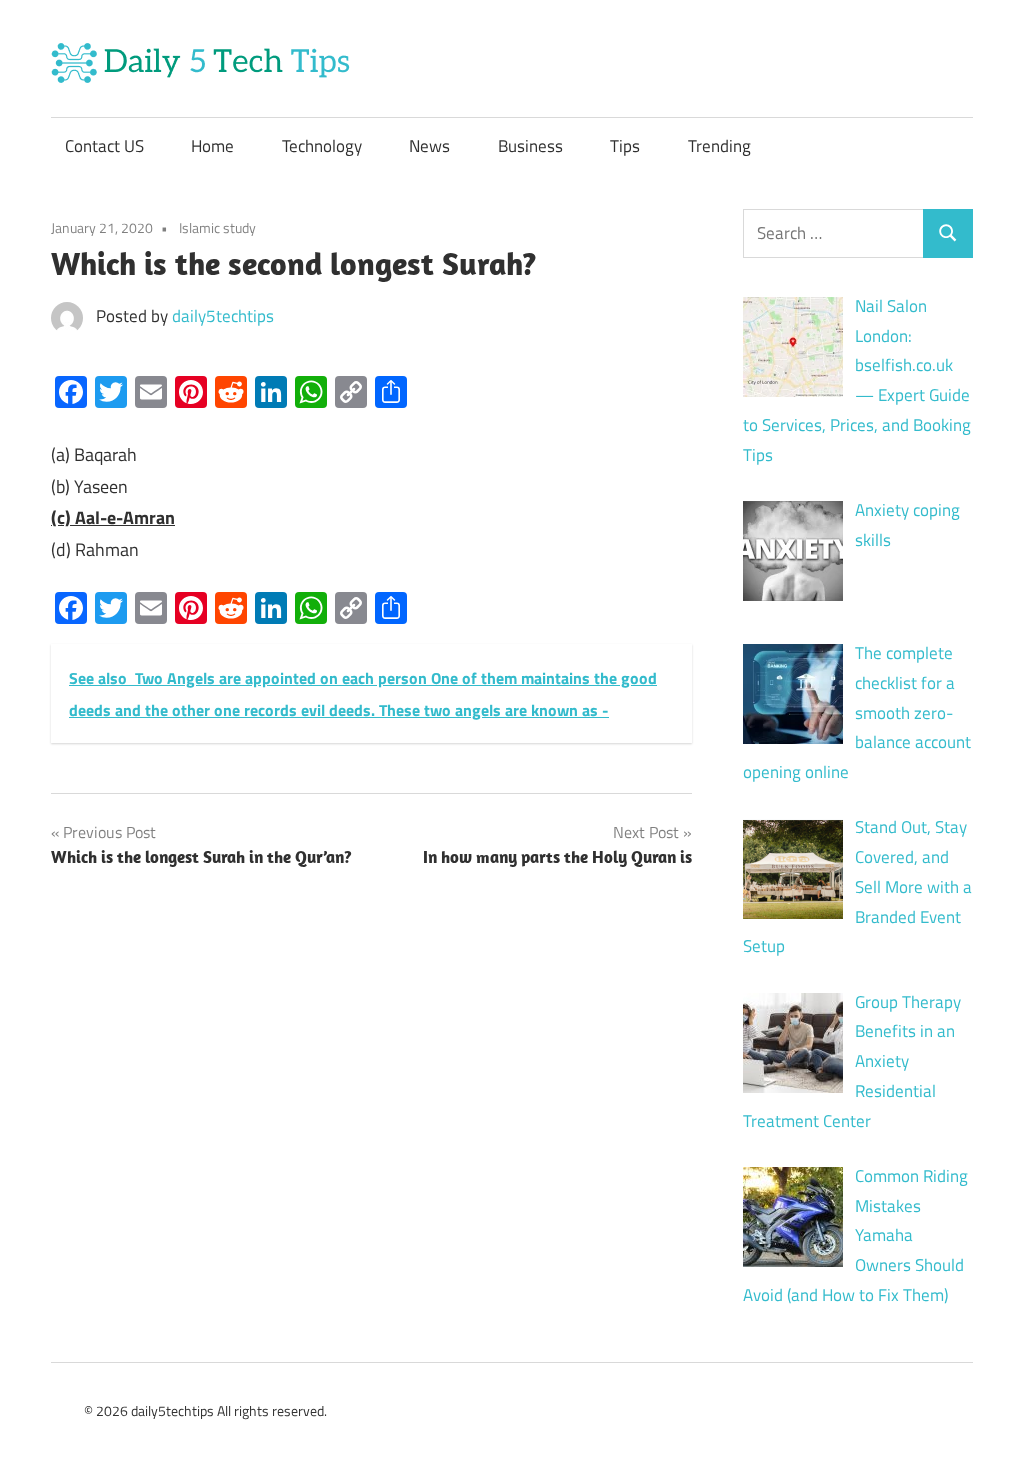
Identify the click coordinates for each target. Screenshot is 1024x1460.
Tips (625, 146)
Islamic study (217, 227)
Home (212, 146)
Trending (719, 146)
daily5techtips (223, 316)
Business (530, 146)
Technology (322, 146)
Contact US (104, 146)
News (429, 146)
